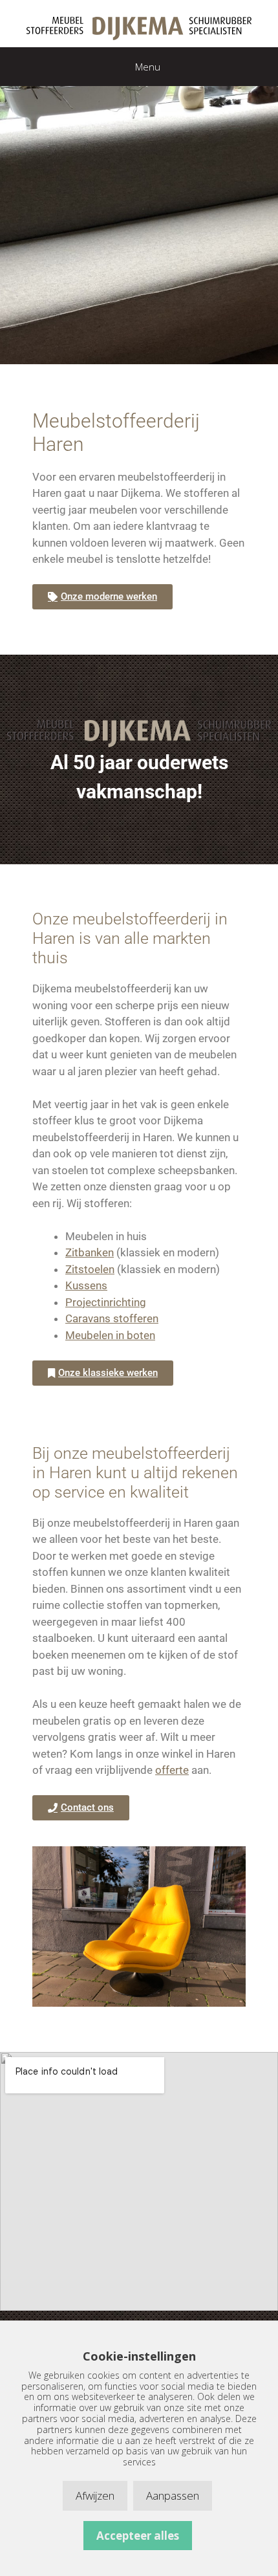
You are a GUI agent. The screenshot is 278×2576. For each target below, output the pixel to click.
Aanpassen (173, 2495)
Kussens (86, 1285)
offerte (172, 1770)
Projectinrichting (106, 1302)
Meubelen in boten (110, 1335)
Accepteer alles (138, 2536)
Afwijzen (95, 2495)
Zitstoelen (90, 1269)
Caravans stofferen (112, 1318)
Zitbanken (90, 1252)
